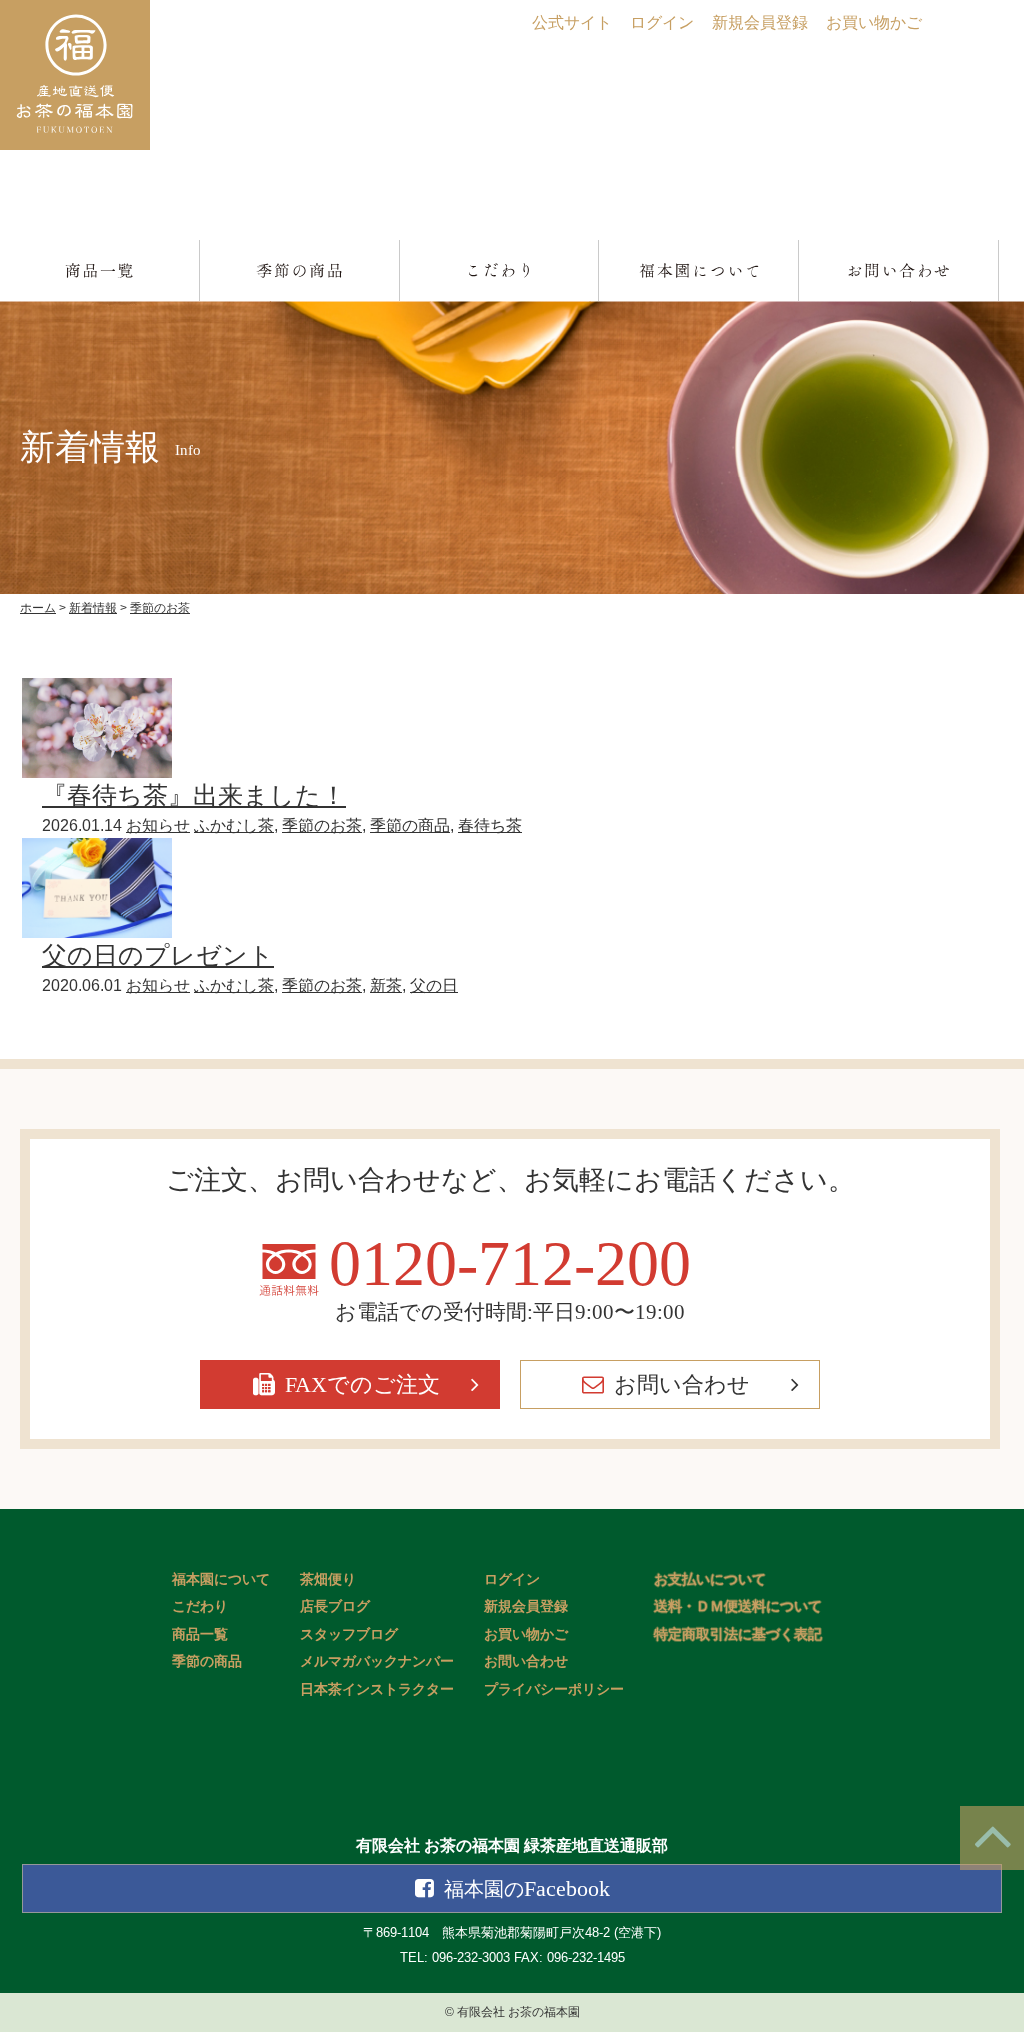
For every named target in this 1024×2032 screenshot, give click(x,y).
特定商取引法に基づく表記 (738, 1634)
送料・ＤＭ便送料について (738, 1606)
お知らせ (158, 825)
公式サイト (572, 22)
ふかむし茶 (234, 825)
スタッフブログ (349, 1634)
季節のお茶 (322, 825)
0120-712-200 (510, 1264)
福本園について (221, 1579)
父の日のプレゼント (158, 955)
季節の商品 (410, 825)
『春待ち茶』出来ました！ (194, 795)
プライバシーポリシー (554, 1689)
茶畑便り (328, 1579)
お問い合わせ (682, 1384)
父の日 (434, 985)
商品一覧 (200, 1634)
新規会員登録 (760, 22)
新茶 (386, 985)
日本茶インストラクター (377, 1689)
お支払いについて (710, 1579)
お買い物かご (874, 22)
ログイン (662, 22)
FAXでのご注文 (362, 1384)
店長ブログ (335, 1606)
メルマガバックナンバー (377, 1661)
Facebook (527, 1888)
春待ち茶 (490, 825)
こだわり (200, 1606)
